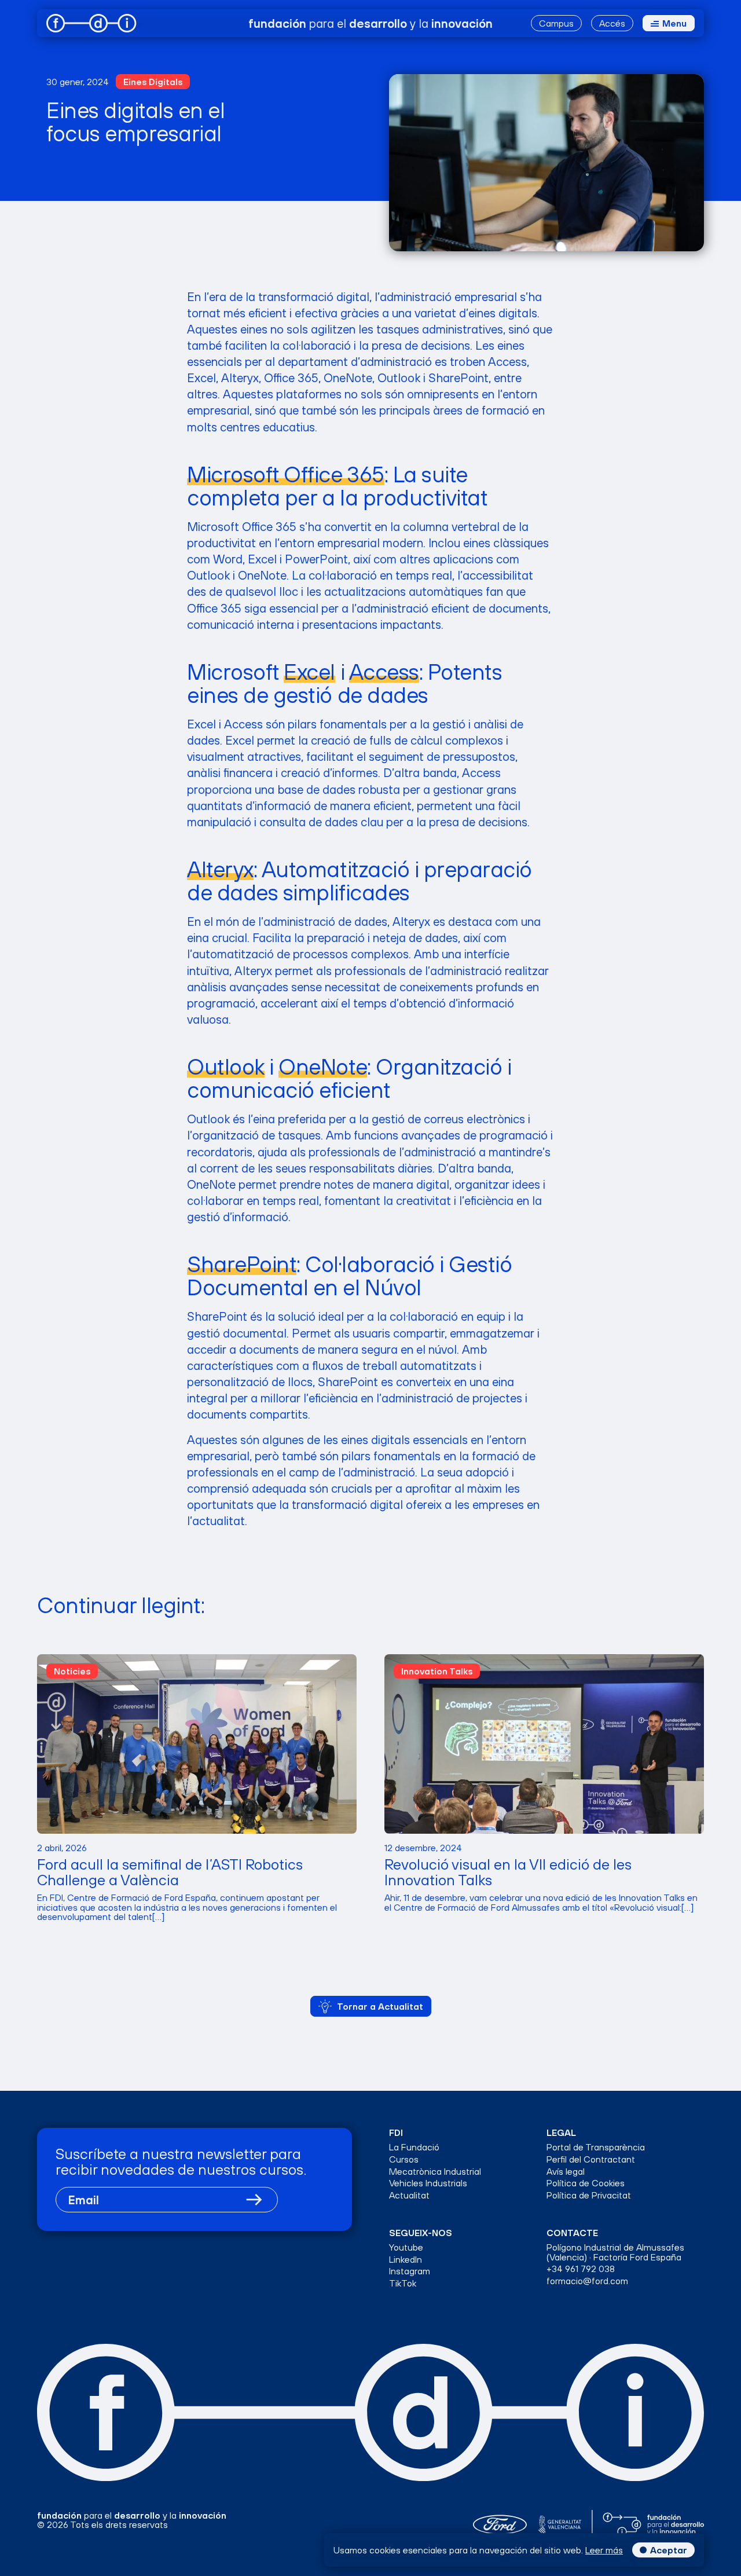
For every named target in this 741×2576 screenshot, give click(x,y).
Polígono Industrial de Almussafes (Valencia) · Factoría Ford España (615, 2252)
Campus (556, 23)
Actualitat (409, 2195)
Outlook (226, 1067)
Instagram (410, 2271)
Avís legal (566, 2172)
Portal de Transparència (596, 2147)
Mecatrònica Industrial (435, 2172)
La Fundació (414, 2147)
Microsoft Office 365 (285, 474)
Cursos (404, 2159)
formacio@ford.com (587, 2281)
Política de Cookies (586, 2183)
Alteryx (220, 869)
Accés (612, 23)
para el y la (370, 23)
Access (384, 672)
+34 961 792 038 (581, 2269)
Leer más (604, 2550)
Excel (309, 672)
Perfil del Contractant (591, 2159)
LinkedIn (406, 2260)
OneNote (323, 1067)
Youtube (406, 2247)
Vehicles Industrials (428, 2183)
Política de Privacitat (589, 2195)
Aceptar (669, 2550)
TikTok (403, 2283)
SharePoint (242, 1264)
